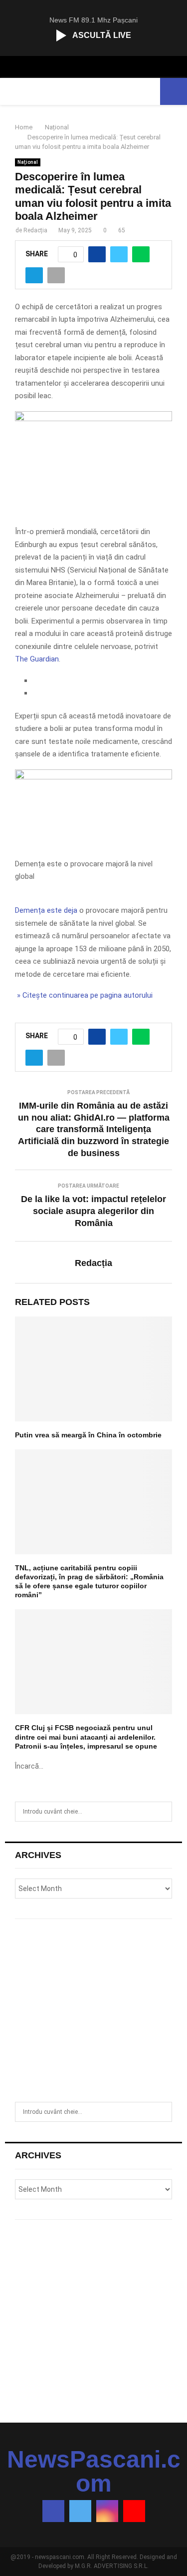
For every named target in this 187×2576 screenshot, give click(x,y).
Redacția (35, 230)
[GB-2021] (93, 777)
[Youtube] (134, 2511)
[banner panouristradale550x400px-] (93, 419)
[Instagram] (107, 2511)
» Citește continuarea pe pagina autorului (84, 995)
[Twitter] (80, 2511)
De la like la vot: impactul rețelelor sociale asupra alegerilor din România (93, 1211)
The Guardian (37, 659)
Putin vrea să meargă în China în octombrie (88, 1435)
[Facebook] (53, 2511)
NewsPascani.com (94, 2472)
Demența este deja (46, 910)
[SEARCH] (162, 1812)
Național (28, 162)
